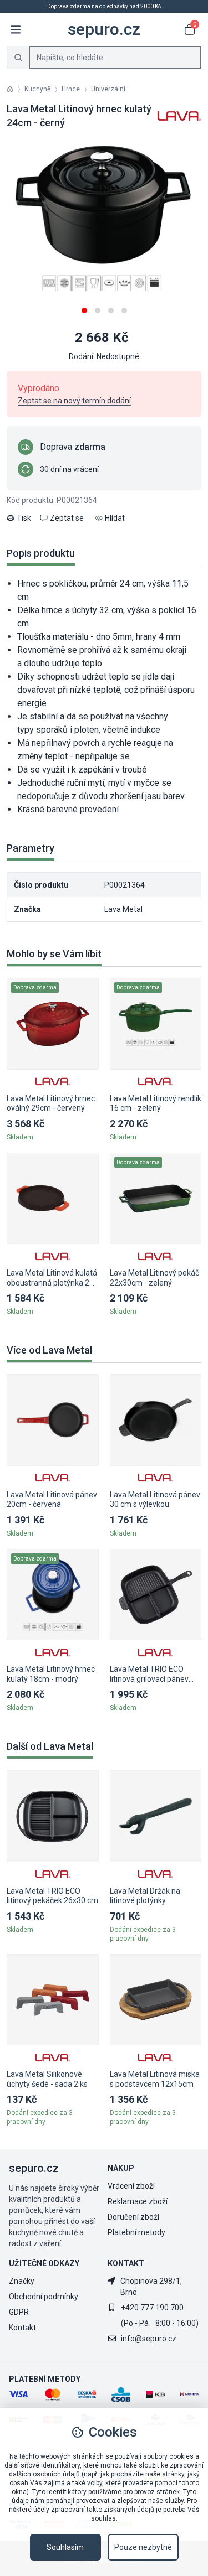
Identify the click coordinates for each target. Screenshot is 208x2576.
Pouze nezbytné (143, 2547)
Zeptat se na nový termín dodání (74, 401)
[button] (84, 306)
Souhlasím (65, 2547)
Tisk (24, 518)
